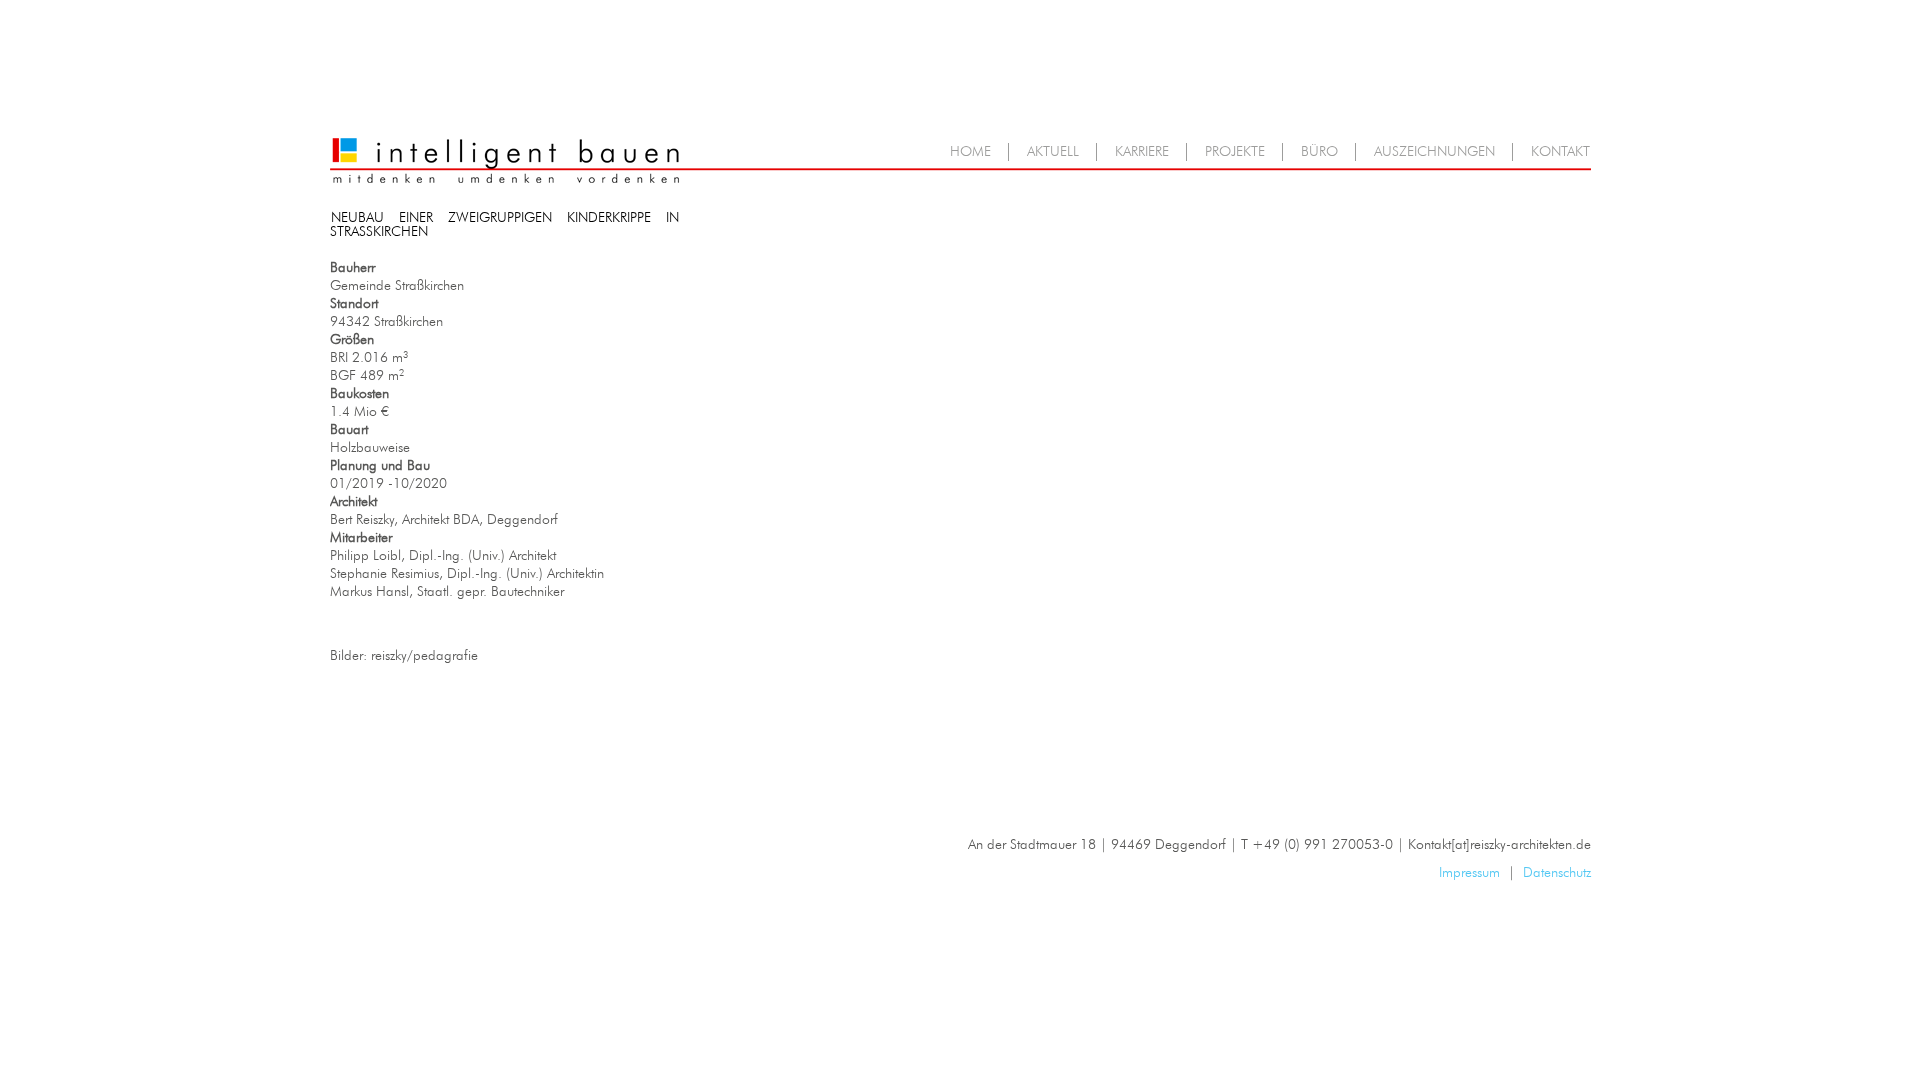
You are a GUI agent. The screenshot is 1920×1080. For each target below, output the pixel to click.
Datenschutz (1557, 872)
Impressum (1469, 872)
